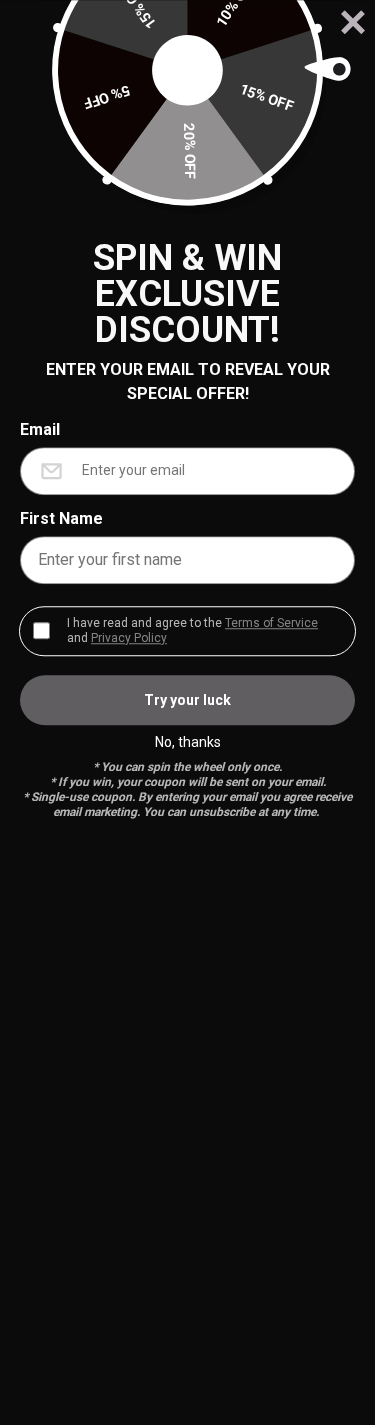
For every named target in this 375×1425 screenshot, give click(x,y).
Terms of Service (271, 623)
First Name (61, 518)
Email (40, 429)
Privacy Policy (129, 638)
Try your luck (187, 700)
